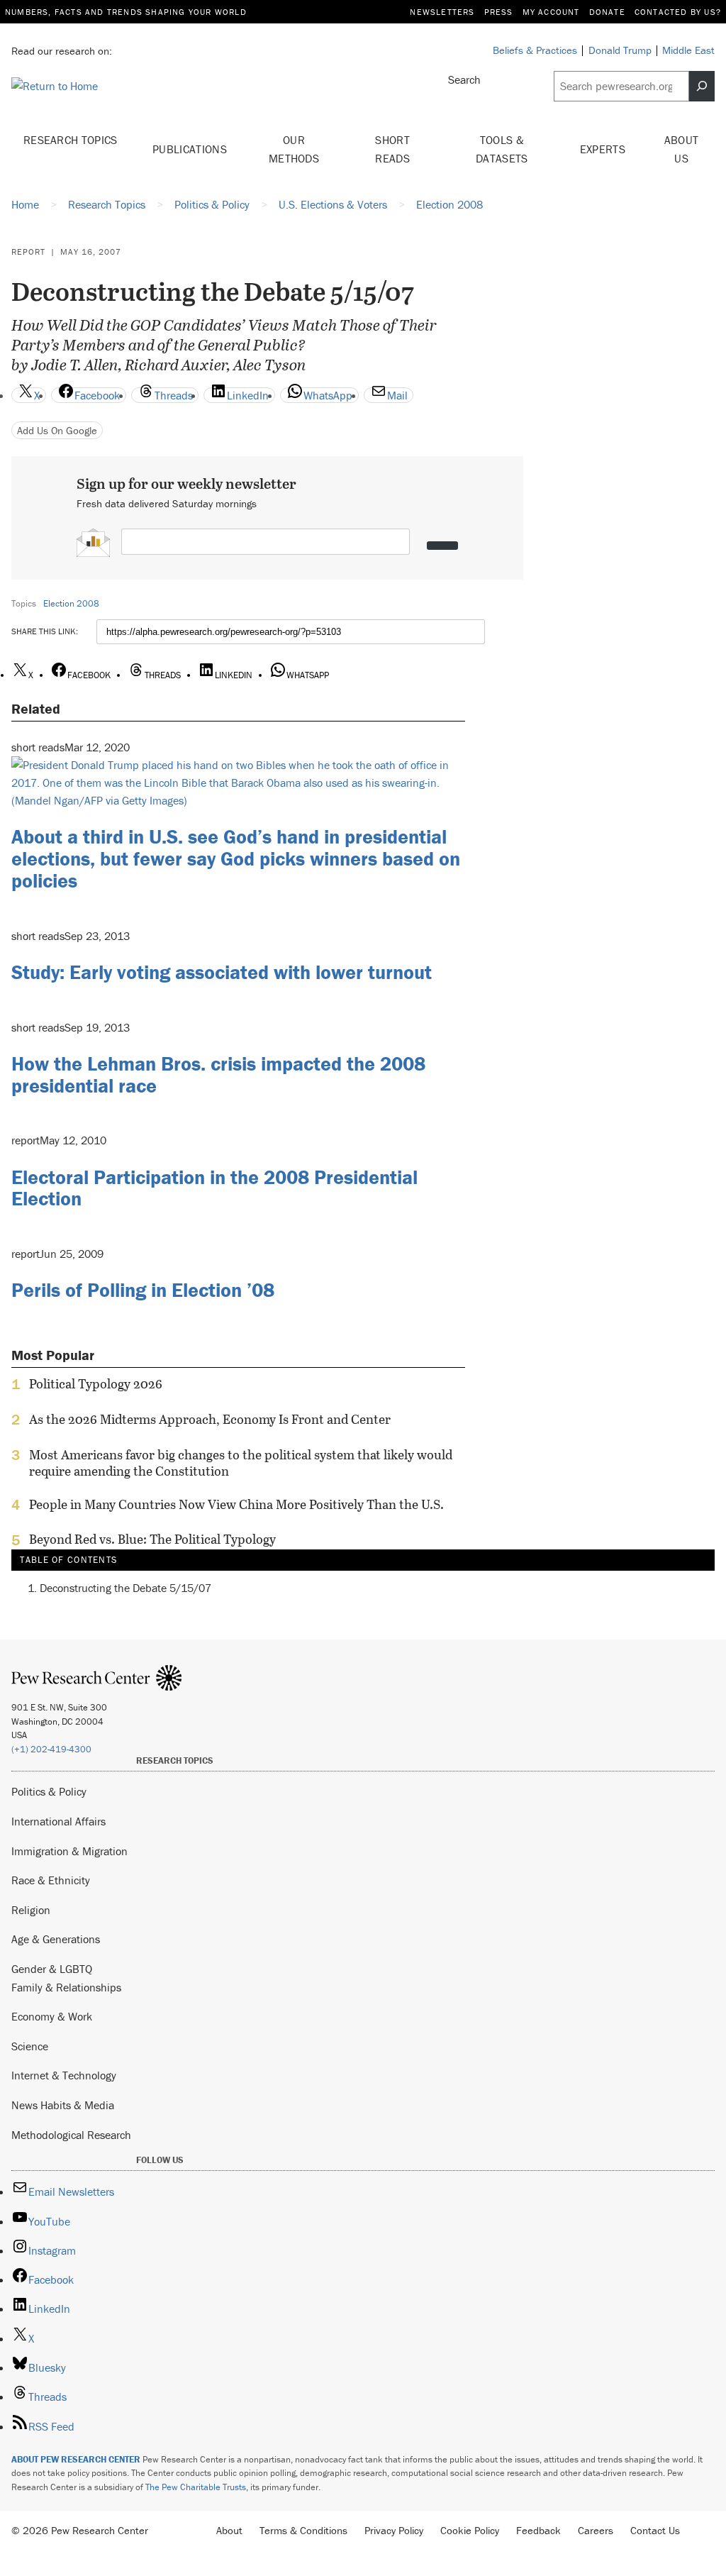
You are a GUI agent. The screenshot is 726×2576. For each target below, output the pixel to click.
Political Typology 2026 (96, 1384)
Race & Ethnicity (51, 1880)
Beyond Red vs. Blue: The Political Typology (152, 1539)
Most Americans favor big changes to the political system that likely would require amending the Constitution (241, 1463)
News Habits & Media (63, 2105)
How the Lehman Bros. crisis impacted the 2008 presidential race (218, 1074)
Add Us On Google (57, 430)
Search (464, 79)
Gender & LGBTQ (52, 1969)
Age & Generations (56, 1939)
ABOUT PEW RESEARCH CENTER (76, 2459)
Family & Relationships (66, 1987)
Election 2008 (71, 603)
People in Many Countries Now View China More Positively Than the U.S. (236, 1505)
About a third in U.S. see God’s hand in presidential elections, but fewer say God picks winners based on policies (236, 858)
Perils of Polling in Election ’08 (143, 1290)
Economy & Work (52, 2016)
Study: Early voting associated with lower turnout (222, 972)
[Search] (702, 86)
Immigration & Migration (69, 1851)
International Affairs (58, 1821)
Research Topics (71, 140)
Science (30, 2046)
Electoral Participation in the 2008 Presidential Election (214, 1188)
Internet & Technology (64, 2075)
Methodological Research (71, 2135)
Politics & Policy (49, 1791)
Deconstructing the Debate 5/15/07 (125, 1588)
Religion (31, 1910)
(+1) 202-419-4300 (51, 1749)
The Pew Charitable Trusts (196, 2487)
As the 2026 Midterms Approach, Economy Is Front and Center (210, 1420)
